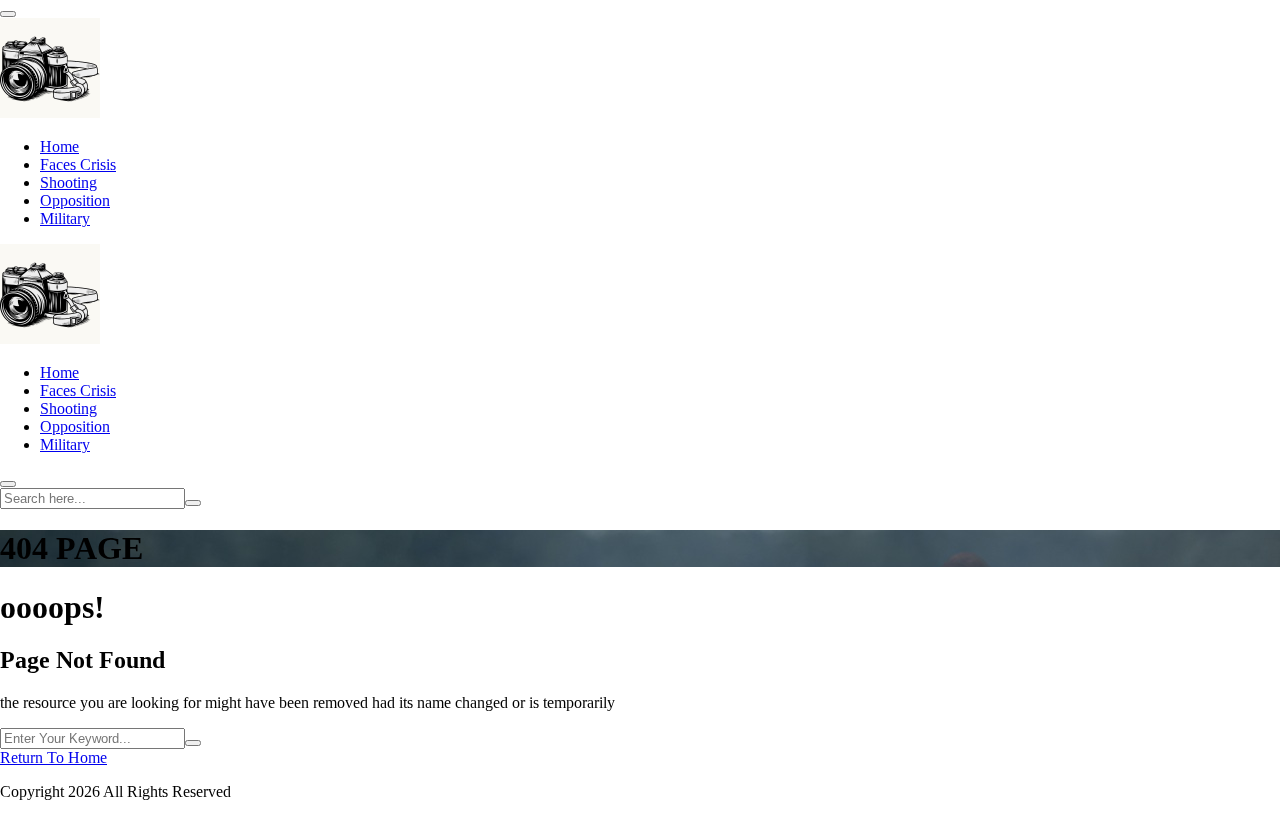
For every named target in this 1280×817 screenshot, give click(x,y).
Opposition (75, 200)
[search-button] (193, 503)
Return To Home (53, 757)
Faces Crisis (78, 164)
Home (59, 146)
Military (65, 218)
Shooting (68, 182)
